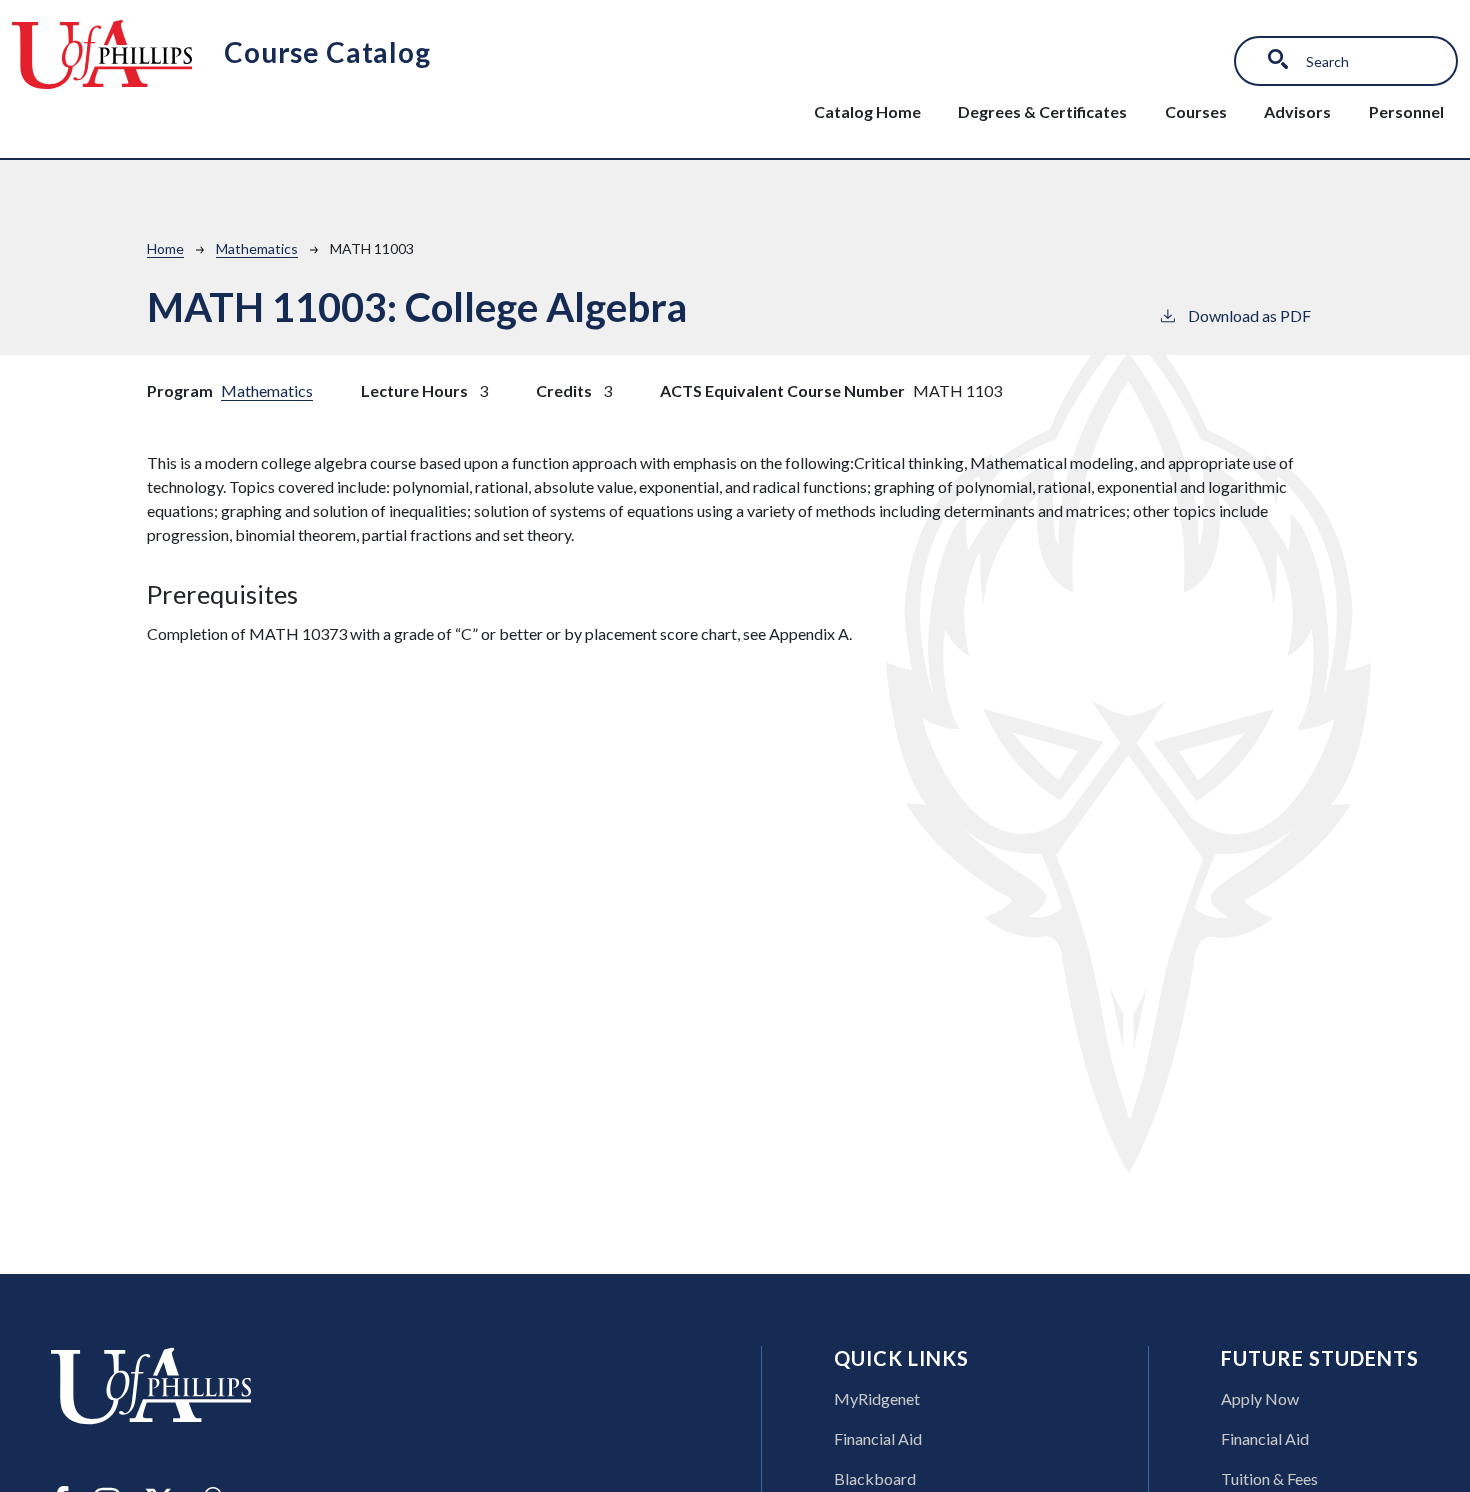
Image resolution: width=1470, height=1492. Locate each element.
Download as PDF (1249, 315)
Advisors (1297, 111)
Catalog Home (867, 111)
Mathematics (257, 248)
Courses (1196, 111)
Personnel (1406, 111)
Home (165, 248)
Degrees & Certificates (1042, 111)
